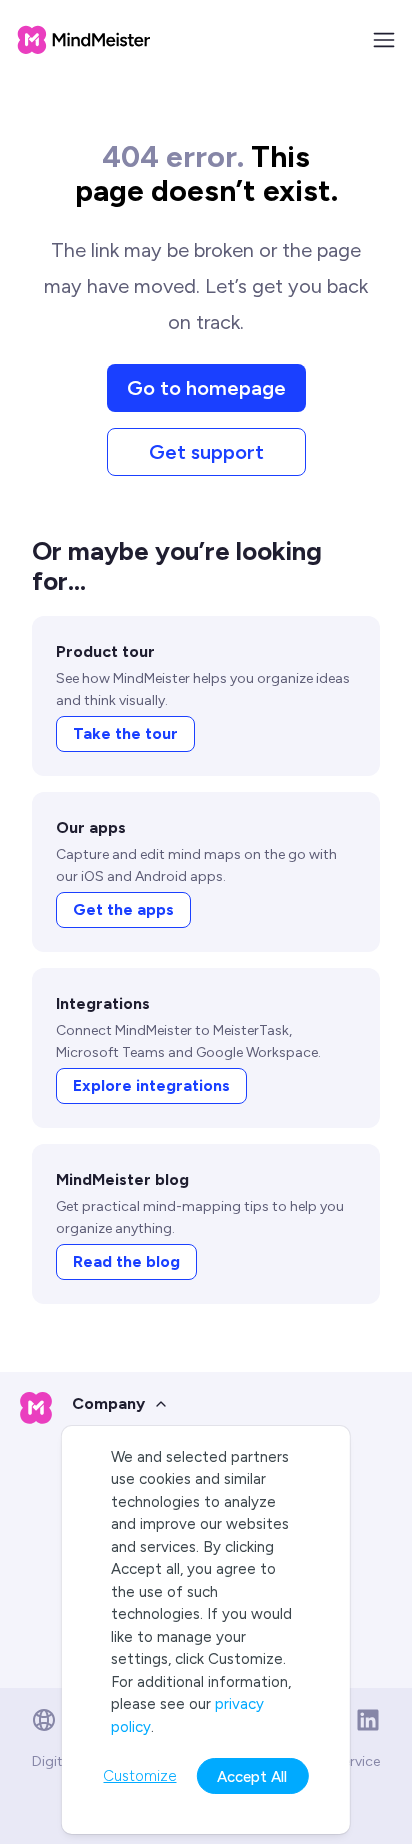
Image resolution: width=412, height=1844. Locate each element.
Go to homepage (206, 388)
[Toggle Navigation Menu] (384, 40)
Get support (206, 452)
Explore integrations (151, 1085)
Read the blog (126, 1261)
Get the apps (123, 909)
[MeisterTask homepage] (84, 40)
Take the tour (125, 733)
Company (108, 1403)
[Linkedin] (368, 1720)
